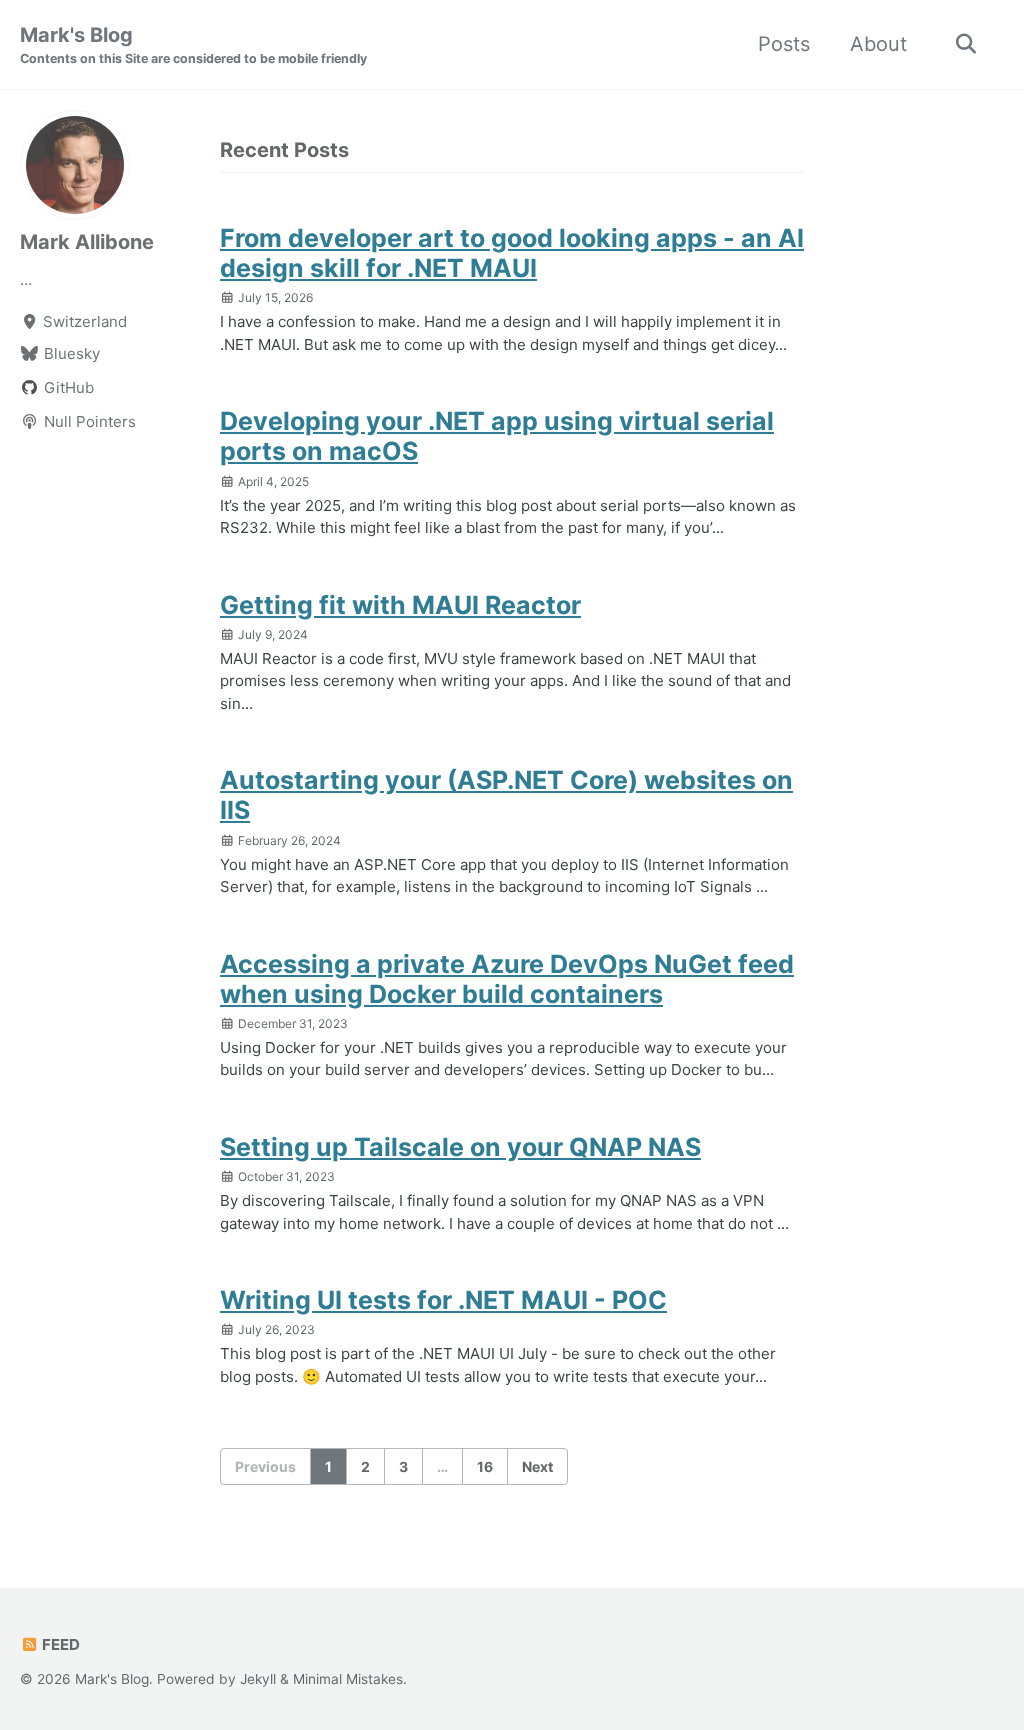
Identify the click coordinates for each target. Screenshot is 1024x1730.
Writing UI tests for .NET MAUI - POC (443, 1300)
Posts (784, 44)
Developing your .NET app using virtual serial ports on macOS (497, 436)
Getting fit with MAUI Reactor (400, 605)
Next (537, 1466)
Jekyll (258, 1679)
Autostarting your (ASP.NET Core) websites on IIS (506, 795)
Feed (59, 1644)
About (878, 44)
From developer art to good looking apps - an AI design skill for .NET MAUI (512, 253)
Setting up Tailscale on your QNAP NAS (460, 1147)
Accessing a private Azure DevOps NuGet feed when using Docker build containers (507, 979)
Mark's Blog (193, 44)
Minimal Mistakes (348, 1679)
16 (485, 1466)
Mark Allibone (87, 242)
